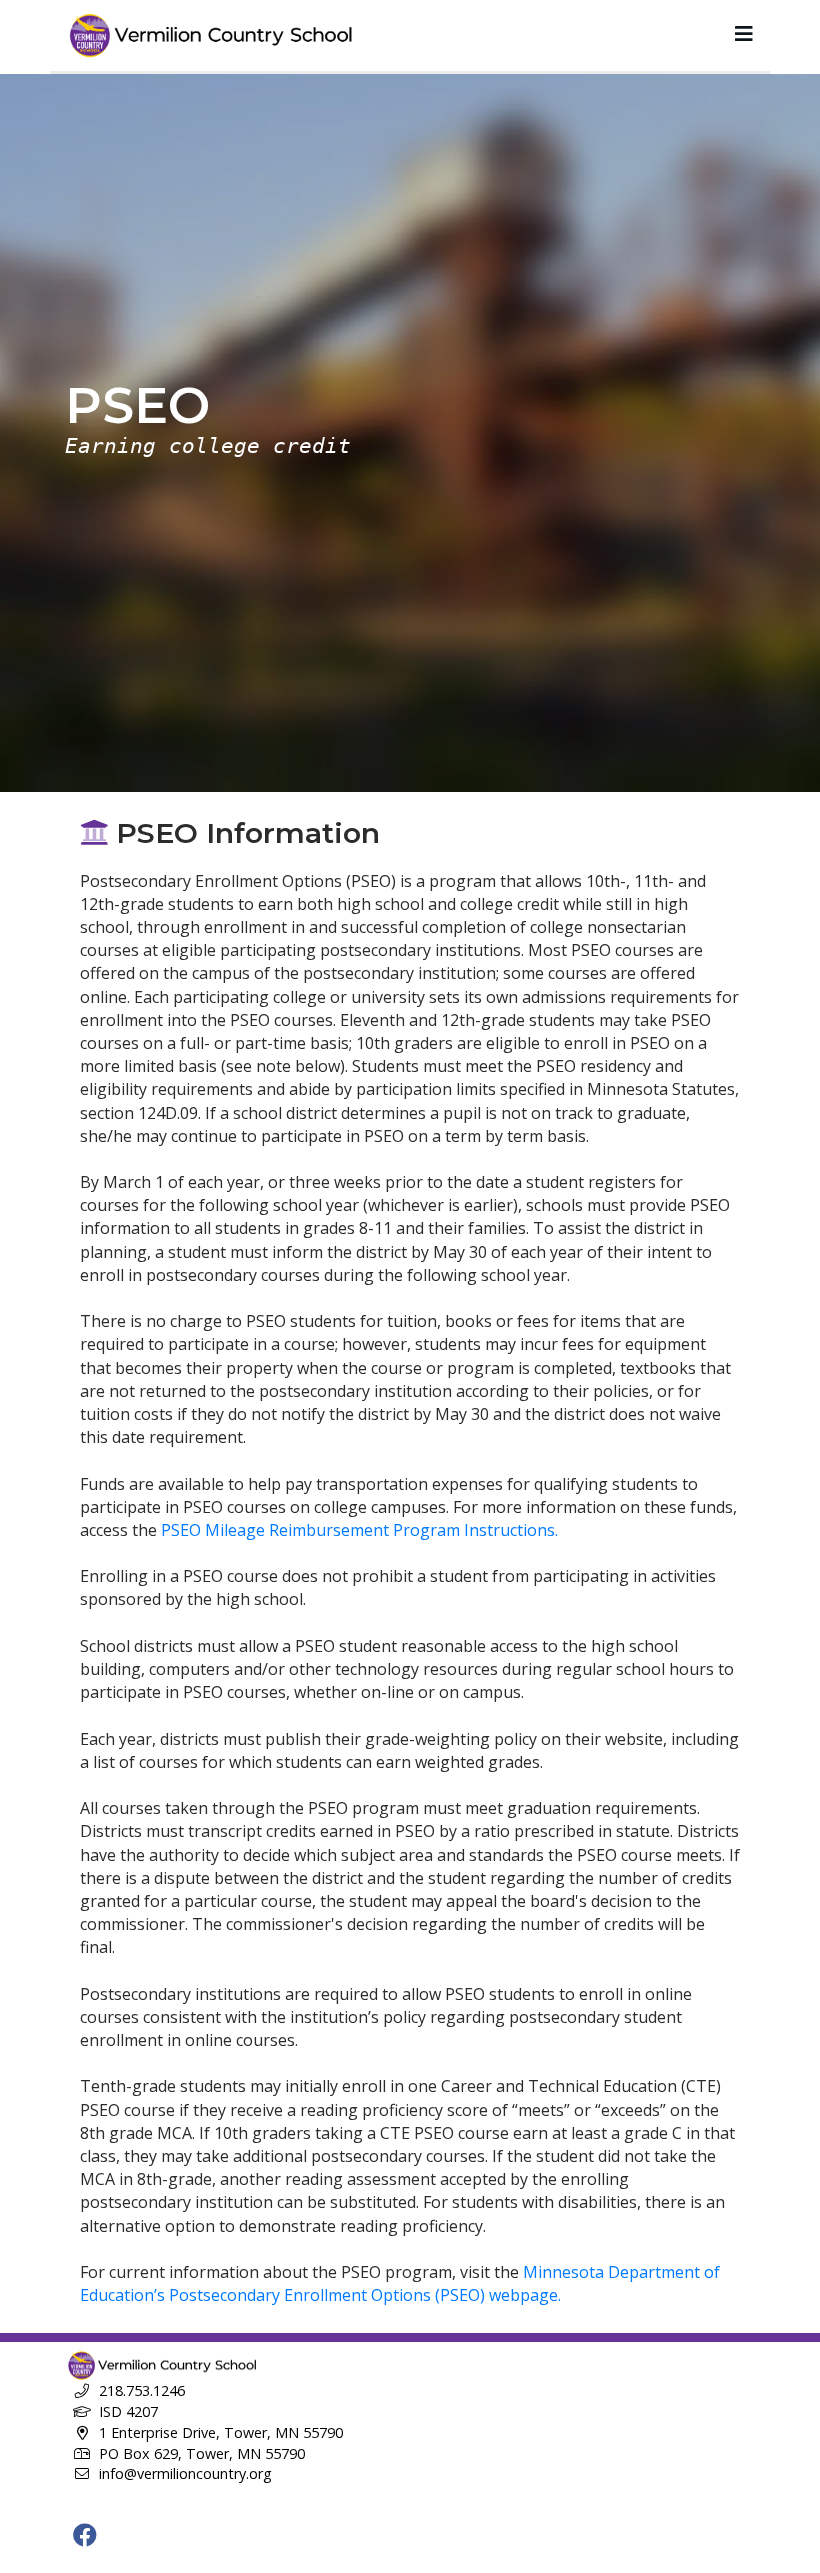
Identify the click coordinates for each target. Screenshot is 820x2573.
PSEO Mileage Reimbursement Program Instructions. (359, 1530)
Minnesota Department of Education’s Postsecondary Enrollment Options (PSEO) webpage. (400, 2283)
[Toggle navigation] (744, 34)
